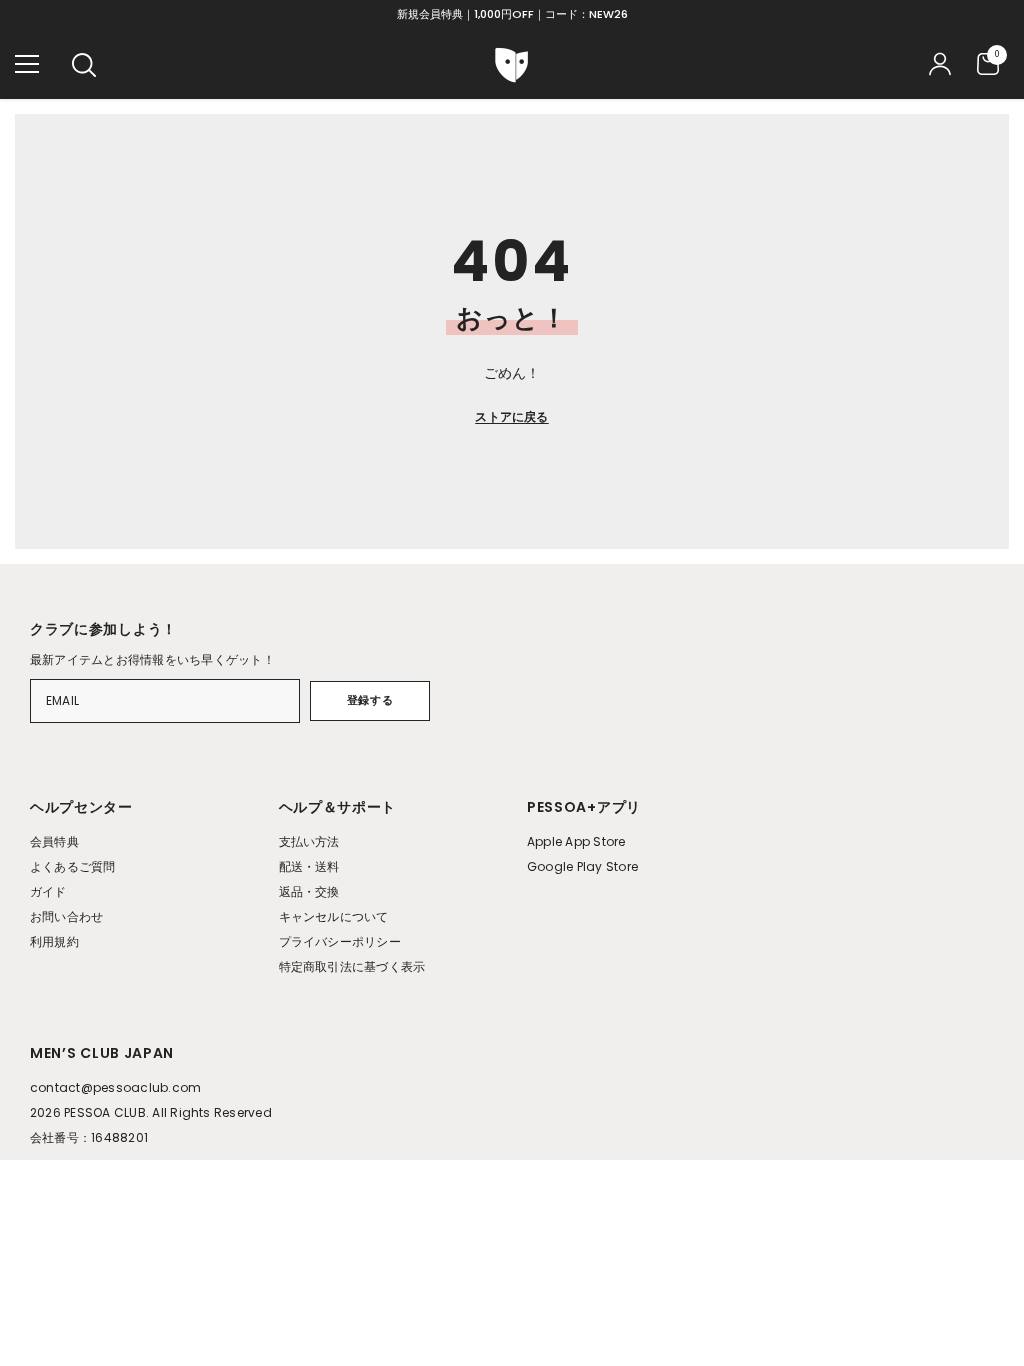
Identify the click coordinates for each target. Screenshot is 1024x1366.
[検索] (84, 65)
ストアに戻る (511, 416)
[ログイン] (940, 64)
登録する (370, 700)
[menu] (27, 64)
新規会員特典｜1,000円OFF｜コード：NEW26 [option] (512, 14)
